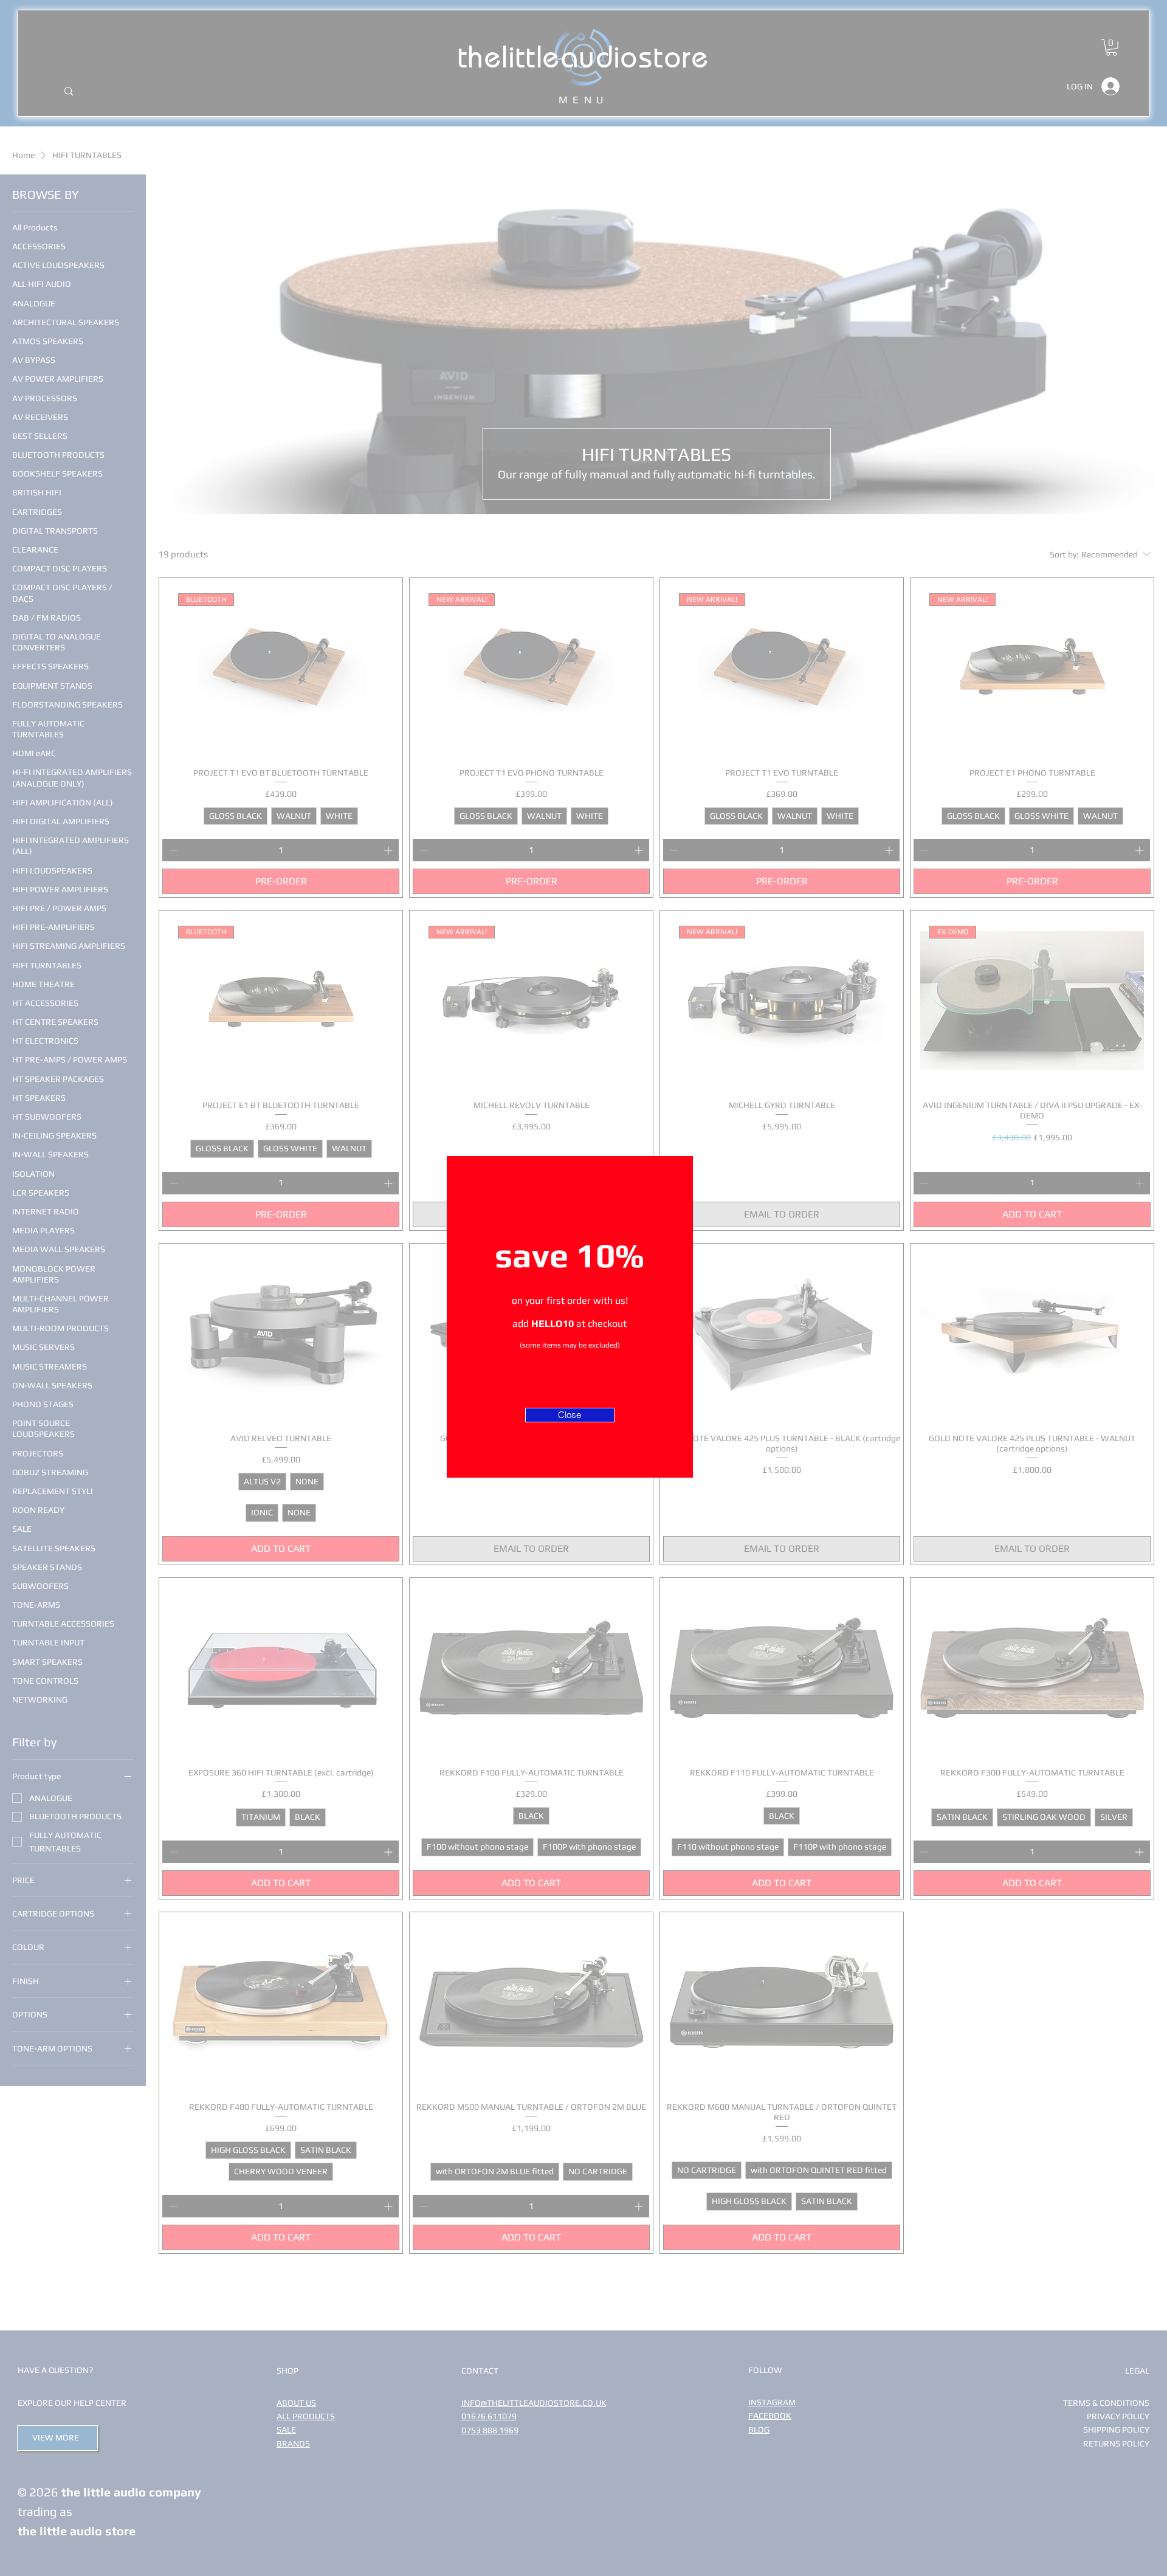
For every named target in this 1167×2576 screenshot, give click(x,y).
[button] (570, 1415)
